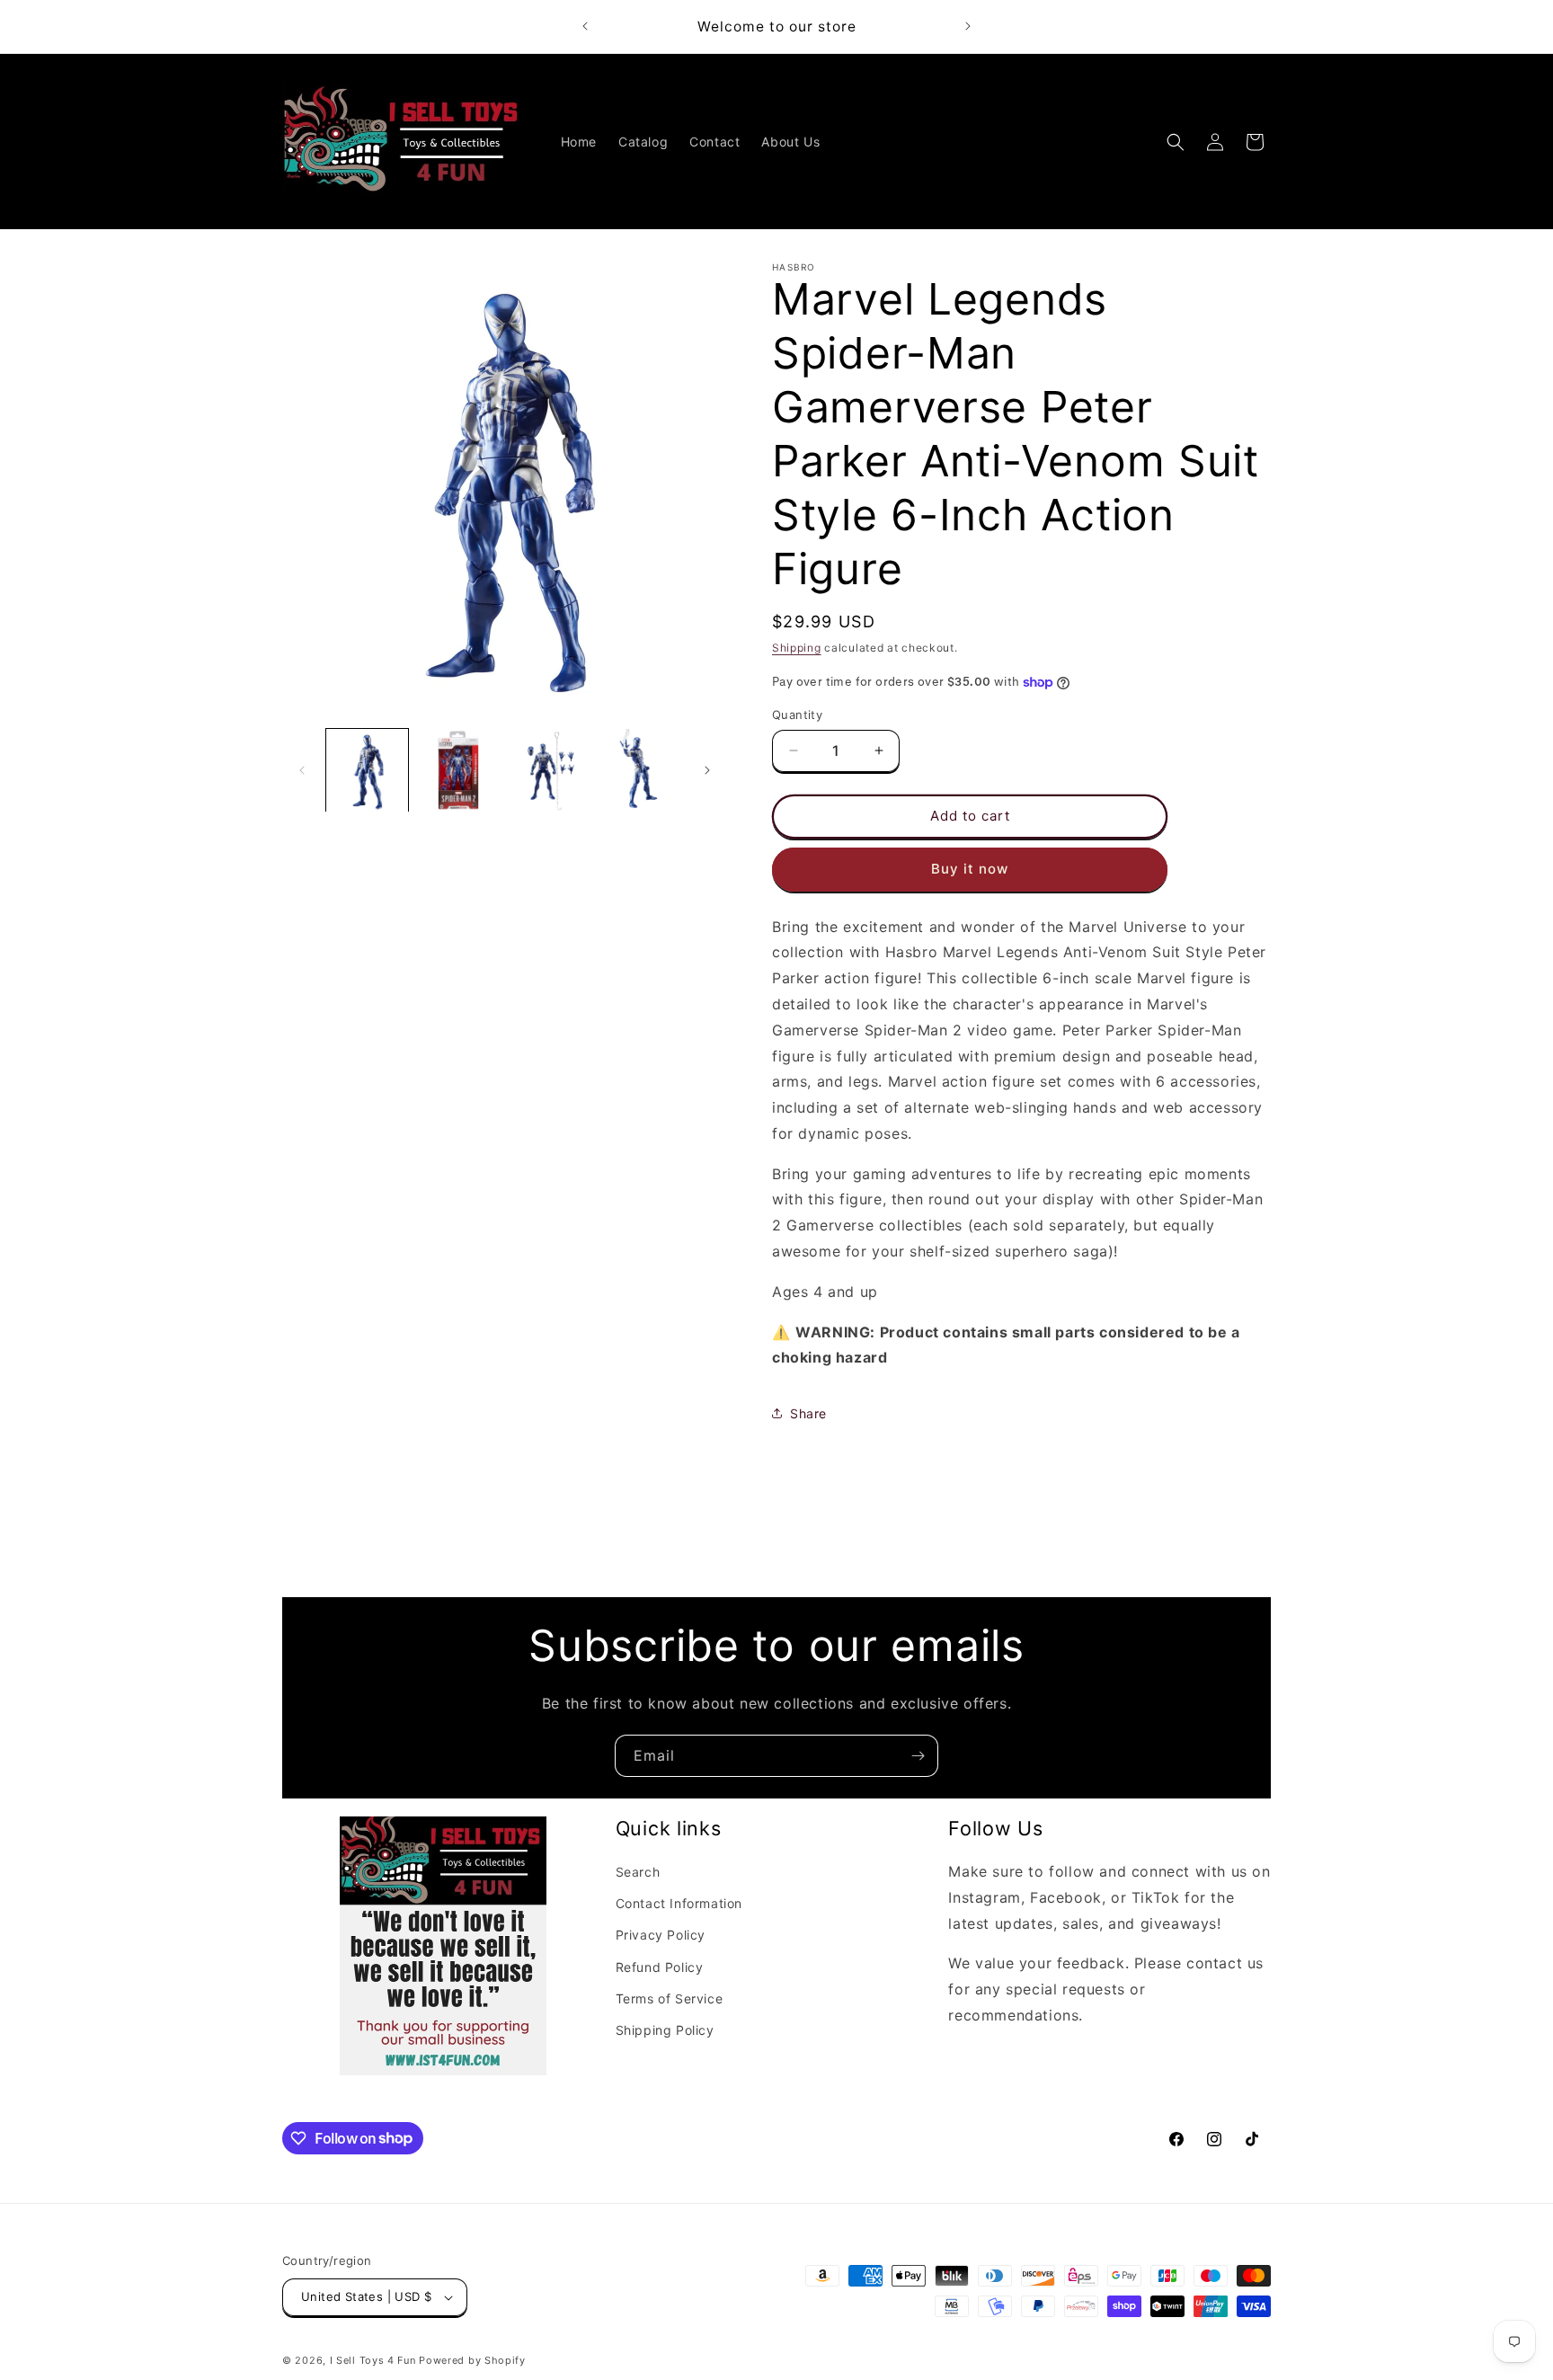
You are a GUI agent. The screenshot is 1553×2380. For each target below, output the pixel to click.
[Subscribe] (918, 1756)
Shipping (797, 648)
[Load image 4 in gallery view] (640, 770)
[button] (1176, 142)
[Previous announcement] (585, 26)
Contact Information (679, 1903)
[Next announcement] (968, 26)
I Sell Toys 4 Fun (373, 2360)
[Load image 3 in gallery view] (550, 770)
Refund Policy (660, 1967)
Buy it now (970, 869)
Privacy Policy (661, 1935)
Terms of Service (670, 1998)
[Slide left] (302, 770)
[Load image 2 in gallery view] (458, 770)
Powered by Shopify (472, 2360)
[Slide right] (707, 770)
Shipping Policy (665, 2030)
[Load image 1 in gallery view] (367, 770)
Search (638, 1872)
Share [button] (808, 1413)
